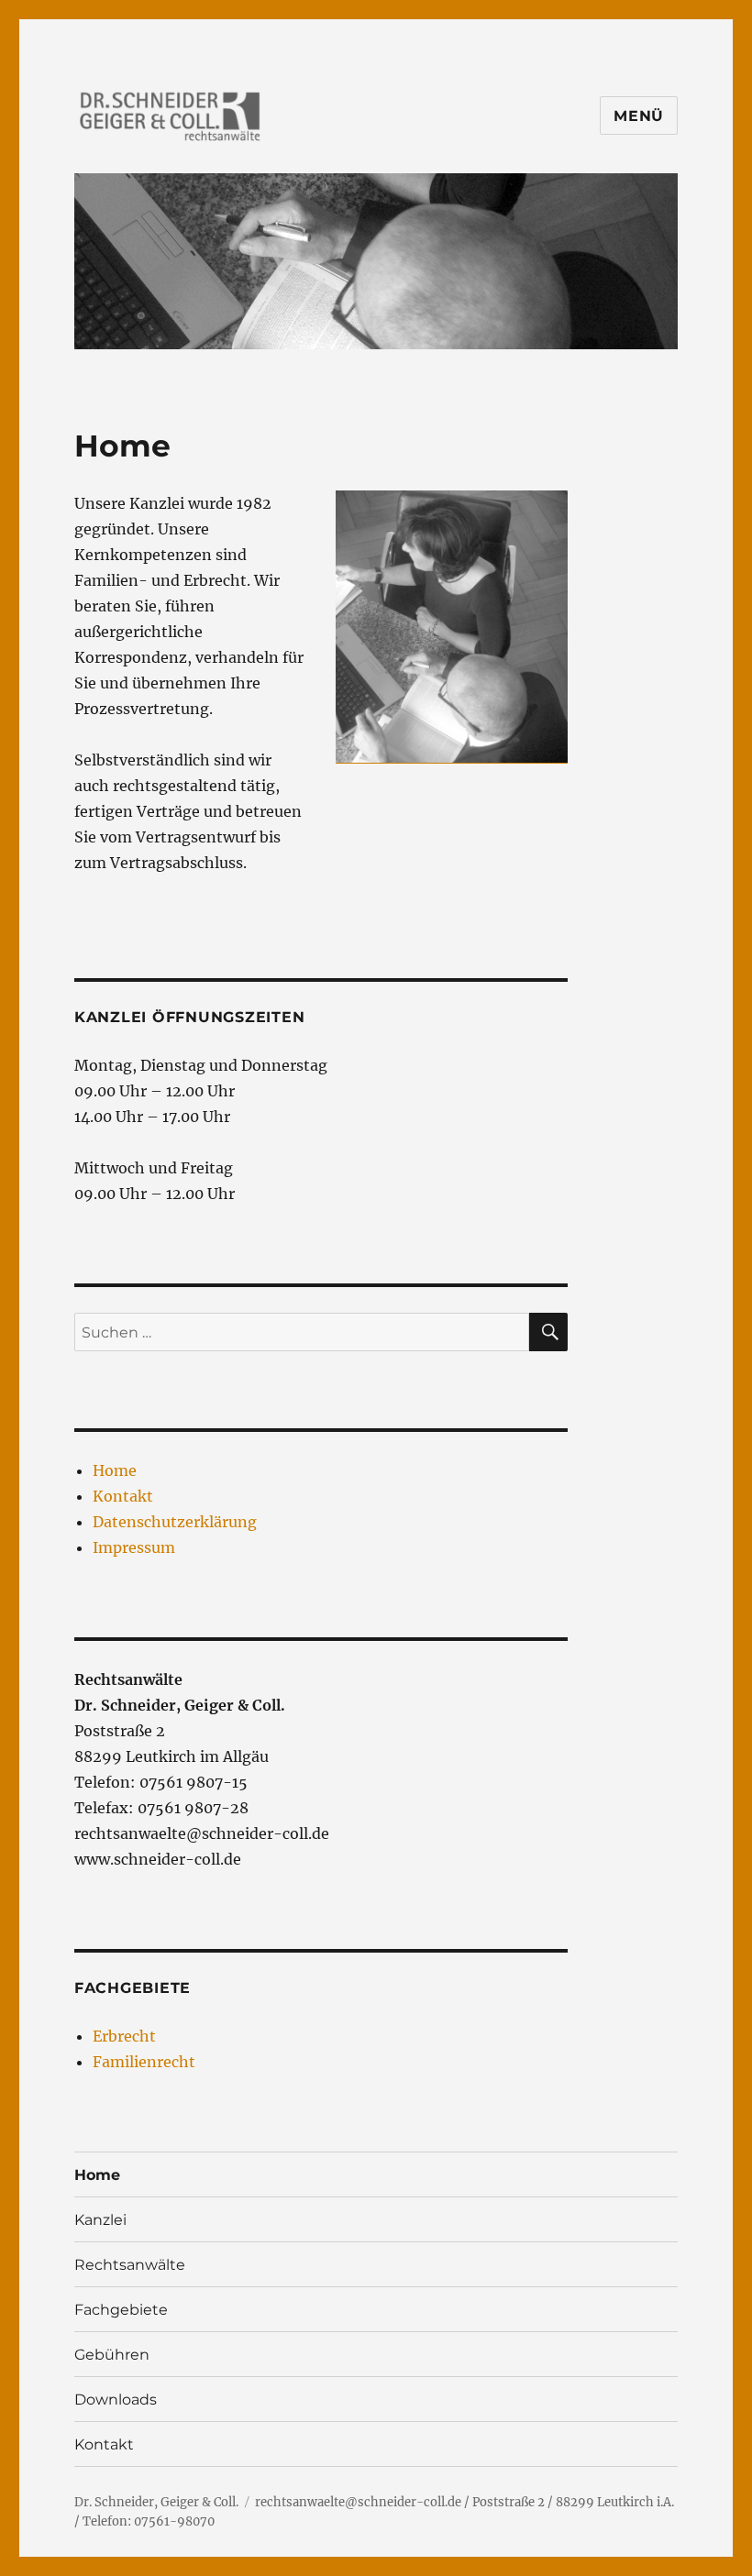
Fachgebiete (121, 2310)
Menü (639, 116)
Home (115, 1470)
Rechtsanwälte (130, 2265)
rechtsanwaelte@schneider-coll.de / (362, 2502)
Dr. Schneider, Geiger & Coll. (156, 2502)
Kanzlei (100, 2220)
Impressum (134, 1547)
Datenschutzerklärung (175, 1522)
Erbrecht (124, 2036)
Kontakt (123, 1496)
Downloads (116, 2400)
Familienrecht (144, 2062)
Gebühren (112, 2355)
